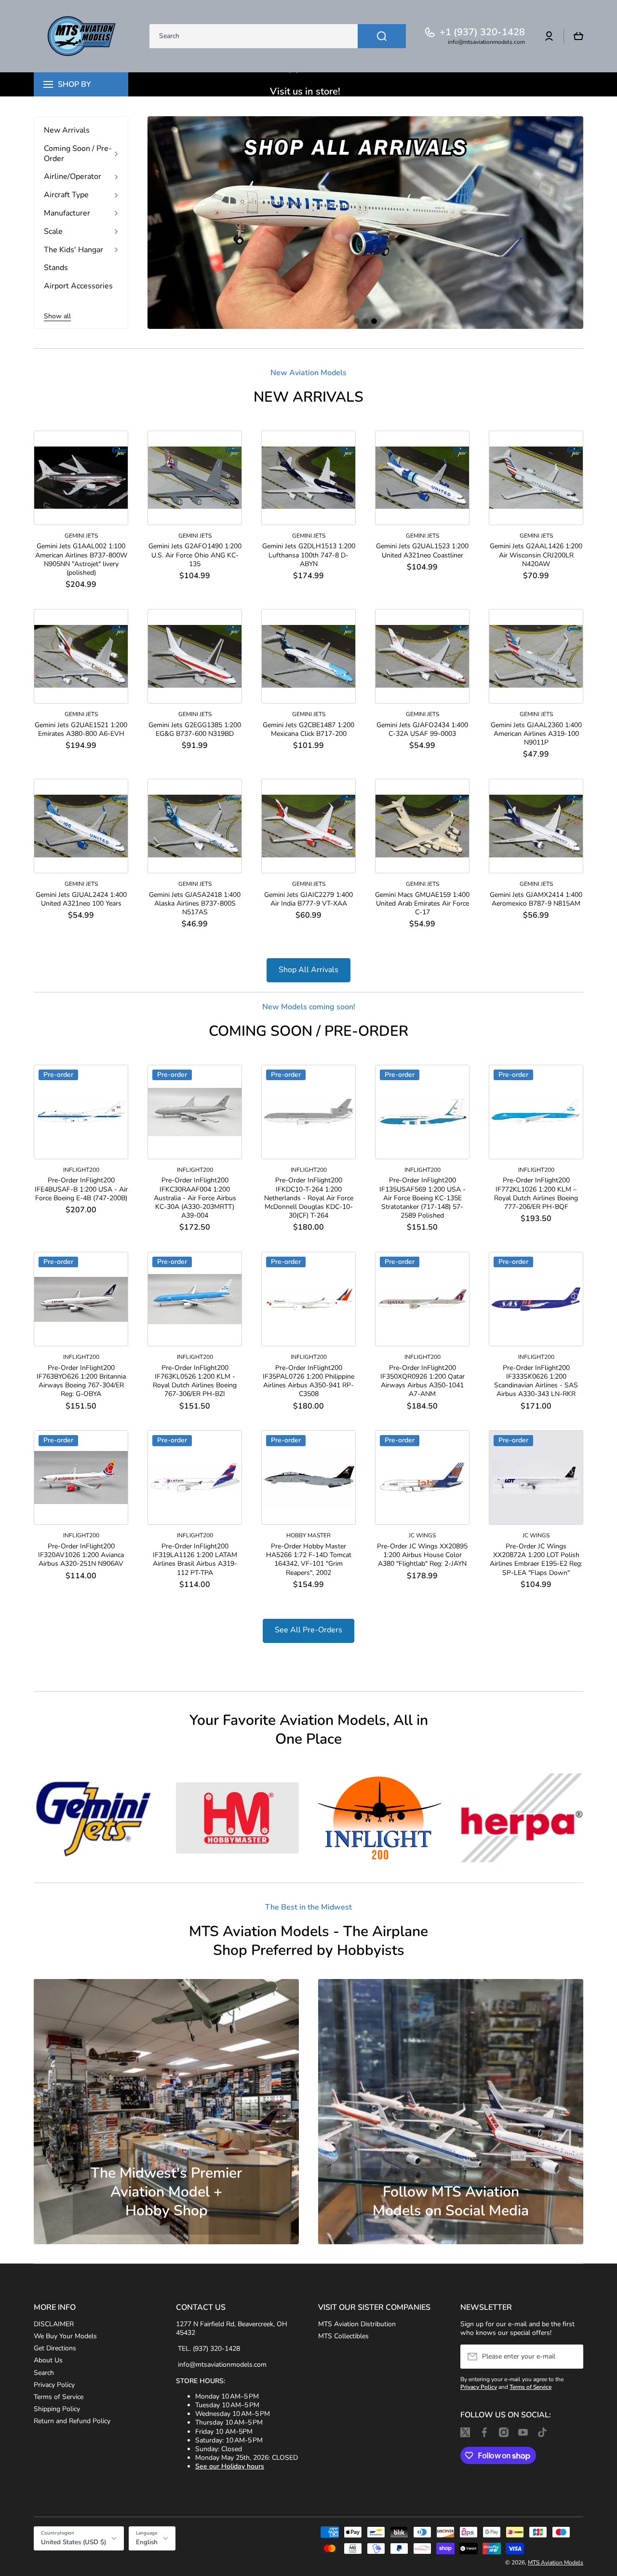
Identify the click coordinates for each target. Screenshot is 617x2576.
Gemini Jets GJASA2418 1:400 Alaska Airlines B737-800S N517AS (195, 904)
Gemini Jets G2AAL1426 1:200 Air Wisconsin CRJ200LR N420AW (536, 555)
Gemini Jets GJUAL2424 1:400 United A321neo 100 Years (81, 899)
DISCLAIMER (54, 2324)
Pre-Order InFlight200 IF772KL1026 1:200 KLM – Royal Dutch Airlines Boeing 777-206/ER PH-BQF (536, 1194)
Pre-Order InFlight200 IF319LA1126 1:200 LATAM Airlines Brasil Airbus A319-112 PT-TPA (195, 1560)
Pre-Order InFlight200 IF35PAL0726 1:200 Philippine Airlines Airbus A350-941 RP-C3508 (308, 1381)
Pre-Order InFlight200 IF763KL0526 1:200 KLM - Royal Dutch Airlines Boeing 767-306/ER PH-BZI (195, 1381)
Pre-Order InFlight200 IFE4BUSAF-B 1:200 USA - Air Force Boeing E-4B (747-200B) (81, 1189)
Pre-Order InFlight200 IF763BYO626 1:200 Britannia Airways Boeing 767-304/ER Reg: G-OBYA (81, 1381)
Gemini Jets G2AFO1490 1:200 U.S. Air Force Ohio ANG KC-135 (195, 555)
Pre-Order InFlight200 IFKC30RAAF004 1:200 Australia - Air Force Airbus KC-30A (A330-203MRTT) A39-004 (195, 1198)
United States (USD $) (74, 2542)
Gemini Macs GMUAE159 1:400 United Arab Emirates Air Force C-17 (422, 904)
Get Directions (55, 2348)
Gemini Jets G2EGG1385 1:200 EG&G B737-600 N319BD (195, 730)
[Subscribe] (571, 2357)
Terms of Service (59, 2397)
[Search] (382, 36)
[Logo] (82, 36)
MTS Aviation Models (556, 2562)
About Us (48, 2360)
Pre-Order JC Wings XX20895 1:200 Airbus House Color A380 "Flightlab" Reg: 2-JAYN (422, 1555)
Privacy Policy (54, 2385)
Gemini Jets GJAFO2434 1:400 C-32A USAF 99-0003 (422, 730)
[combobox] (278, 36)
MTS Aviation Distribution (357, 2324)
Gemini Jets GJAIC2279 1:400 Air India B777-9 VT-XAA (308, 899)
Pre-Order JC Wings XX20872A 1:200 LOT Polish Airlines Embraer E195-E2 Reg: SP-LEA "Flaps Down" (536, 1560)
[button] (578, 36)
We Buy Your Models (65, 2336)
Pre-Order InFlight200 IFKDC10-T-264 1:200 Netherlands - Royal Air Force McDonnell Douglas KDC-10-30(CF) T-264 (309, 1198)
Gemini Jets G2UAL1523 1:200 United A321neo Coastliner (422, 551)
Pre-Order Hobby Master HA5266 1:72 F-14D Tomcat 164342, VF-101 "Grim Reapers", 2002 (309, 1560)
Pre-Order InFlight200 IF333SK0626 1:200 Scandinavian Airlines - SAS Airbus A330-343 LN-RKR (536, 1381)
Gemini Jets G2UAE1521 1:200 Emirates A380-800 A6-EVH (81, 730)
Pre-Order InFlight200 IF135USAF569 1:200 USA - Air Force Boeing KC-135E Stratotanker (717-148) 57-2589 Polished (423, 1198)
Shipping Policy (57, 2409)
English (147, 2542)
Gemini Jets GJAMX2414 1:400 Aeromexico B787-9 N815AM (536, 899)
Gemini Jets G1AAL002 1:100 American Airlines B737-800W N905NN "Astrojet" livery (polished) (81, 560)
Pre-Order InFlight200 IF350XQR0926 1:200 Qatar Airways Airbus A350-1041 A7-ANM (423, 1381)
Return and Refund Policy (72, 2421)
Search (44, 2373)
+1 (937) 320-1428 (482, 32)
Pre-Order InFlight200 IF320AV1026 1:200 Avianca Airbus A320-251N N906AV (81, 1555)
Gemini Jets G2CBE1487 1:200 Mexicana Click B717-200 (308, 730)
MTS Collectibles (343, 2336)
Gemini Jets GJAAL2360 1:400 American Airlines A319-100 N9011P (536, 734)
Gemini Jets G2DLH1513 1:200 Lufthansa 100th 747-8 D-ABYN (309, 555)
